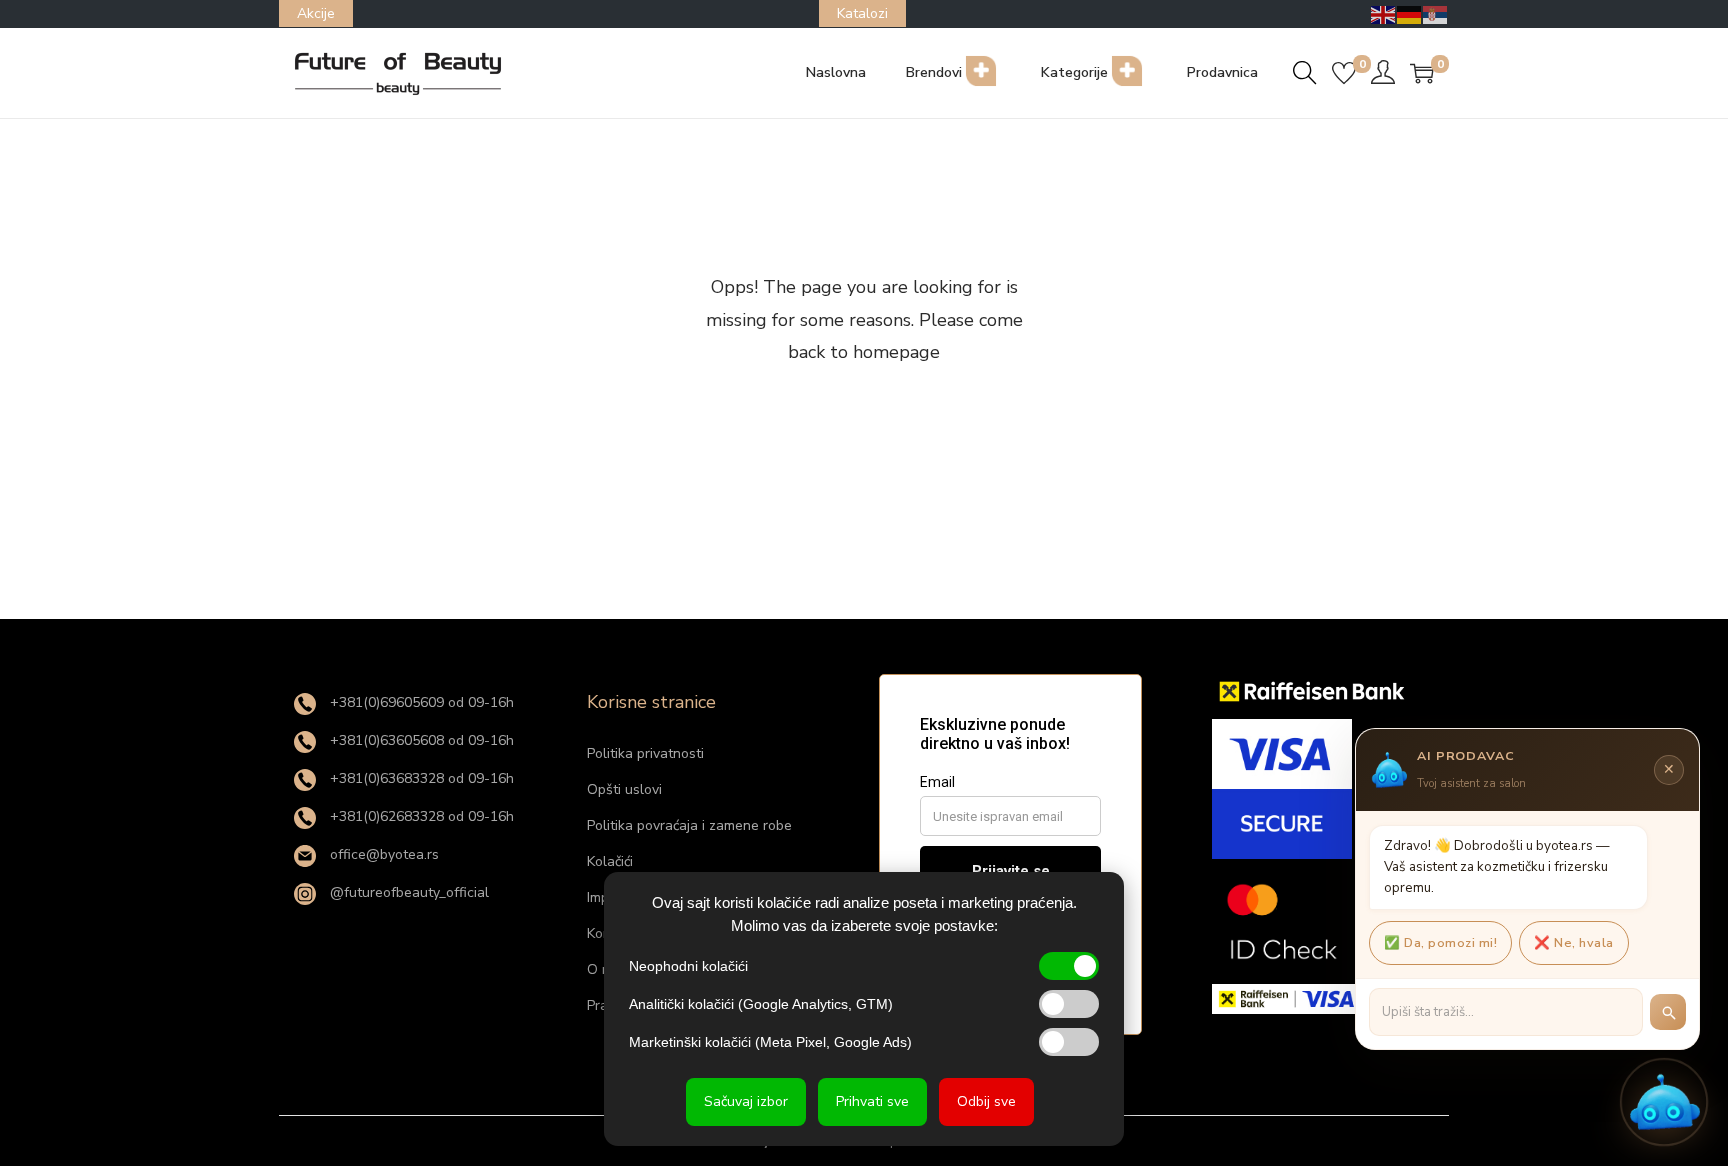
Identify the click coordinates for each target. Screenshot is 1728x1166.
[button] (1664, 1102)
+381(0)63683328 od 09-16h (420, 778)
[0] (1344, 73)
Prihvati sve (872, 1101)
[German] (1410, 13)
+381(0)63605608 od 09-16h (420, 740)
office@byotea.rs (382, 854)
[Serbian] (1436, 13)
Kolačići (610, 861)
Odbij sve (986, 1101)
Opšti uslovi (624, 789)
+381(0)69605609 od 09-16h (420, 702)
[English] (1384, 13)
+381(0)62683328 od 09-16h (420, 816)
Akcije (316, 13)
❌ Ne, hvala (1574, 942)
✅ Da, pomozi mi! (1440, 942)
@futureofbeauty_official (407, 892)
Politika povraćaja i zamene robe (689, 825)
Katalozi (862, 13)
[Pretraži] (1668, 1012)
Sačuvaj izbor (746, 1101)
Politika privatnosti (645, 753)
